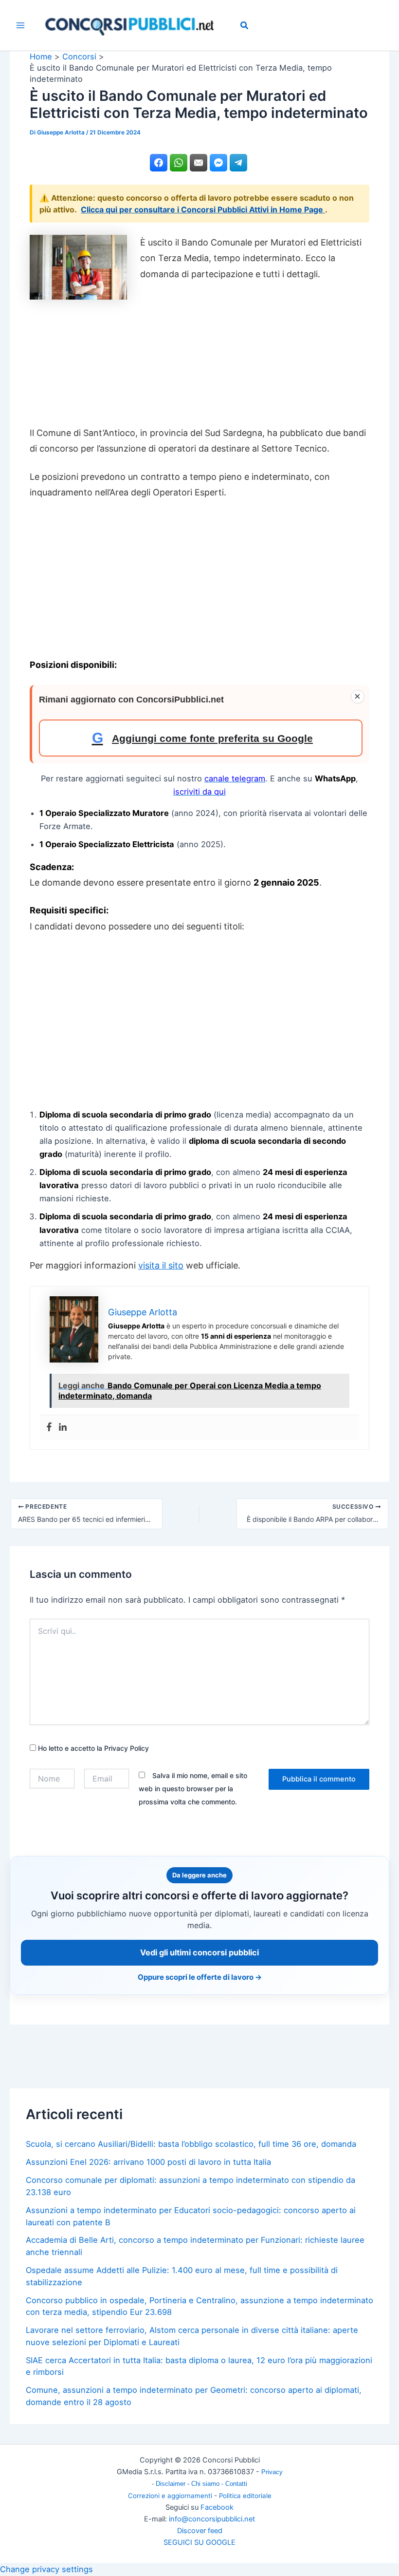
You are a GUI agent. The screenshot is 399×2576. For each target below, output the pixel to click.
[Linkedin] (63, 1427)
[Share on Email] (199, 163)
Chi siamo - (208, 2484)
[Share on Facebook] (159, 163)
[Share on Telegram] (238, 163)
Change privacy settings (46, 2569)
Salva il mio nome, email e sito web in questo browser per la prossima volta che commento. (193, 1789)
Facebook (217, 2507)
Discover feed (200, 2531)
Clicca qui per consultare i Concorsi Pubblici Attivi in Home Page (203, 209)
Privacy (272, 2472)
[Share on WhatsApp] (179, 163)
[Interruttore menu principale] (21, 26)
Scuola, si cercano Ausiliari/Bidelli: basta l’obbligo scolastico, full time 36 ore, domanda (191, 2144)
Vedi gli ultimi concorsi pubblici (199, 1952)
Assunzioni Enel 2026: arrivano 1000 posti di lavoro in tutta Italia (148, 2162)
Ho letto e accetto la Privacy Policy (92, 1748)
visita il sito (161, 1265)
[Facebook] (49, 1427)
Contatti (236, 2484)
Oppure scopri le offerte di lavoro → (200, 1977)
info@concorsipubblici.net (212, 2519)
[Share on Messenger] (218, 163)
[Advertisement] (199, 360)
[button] (245, 27)
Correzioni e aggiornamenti (170, 2496)
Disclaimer (172, 2484)
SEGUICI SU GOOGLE (199, 2542)
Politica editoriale (245, 2496)
